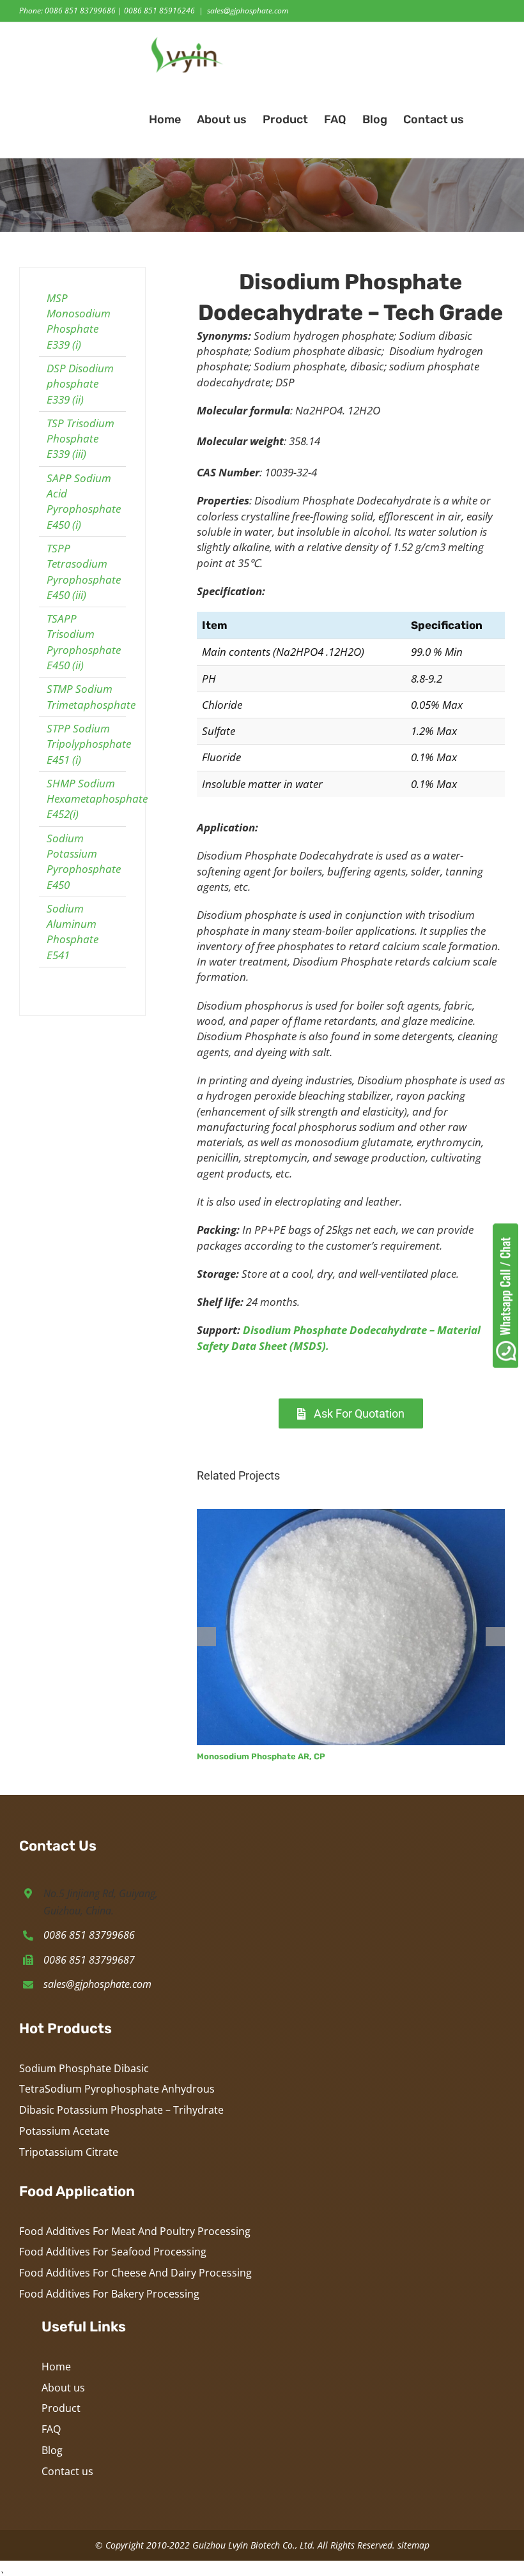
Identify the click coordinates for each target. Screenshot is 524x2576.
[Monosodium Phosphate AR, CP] (351, 1516)
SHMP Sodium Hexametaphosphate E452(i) (97, 799)
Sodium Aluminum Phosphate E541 (73, 932)
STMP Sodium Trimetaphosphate (91, 696)
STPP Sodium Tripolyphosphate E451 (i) (89, 744)
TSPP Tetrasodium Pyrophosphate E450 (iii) (84, 572)
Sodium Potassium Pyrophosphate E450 (84, 861)
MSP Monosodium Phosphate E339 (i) (79, 321)
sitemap (413, 2545)
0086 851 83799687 (89, 1960)
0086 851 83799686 (89, 1935)
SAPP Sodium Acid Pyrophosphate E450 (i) (84, 501)
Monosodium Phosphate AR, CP (261, 1756)
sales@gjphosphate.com (248, 11)
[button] (484, 119)
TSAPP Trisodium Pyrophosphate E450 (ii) (84, 642)
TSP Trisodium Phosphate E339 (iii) (81, 439)
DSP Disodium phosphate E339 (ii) (80, 384)
